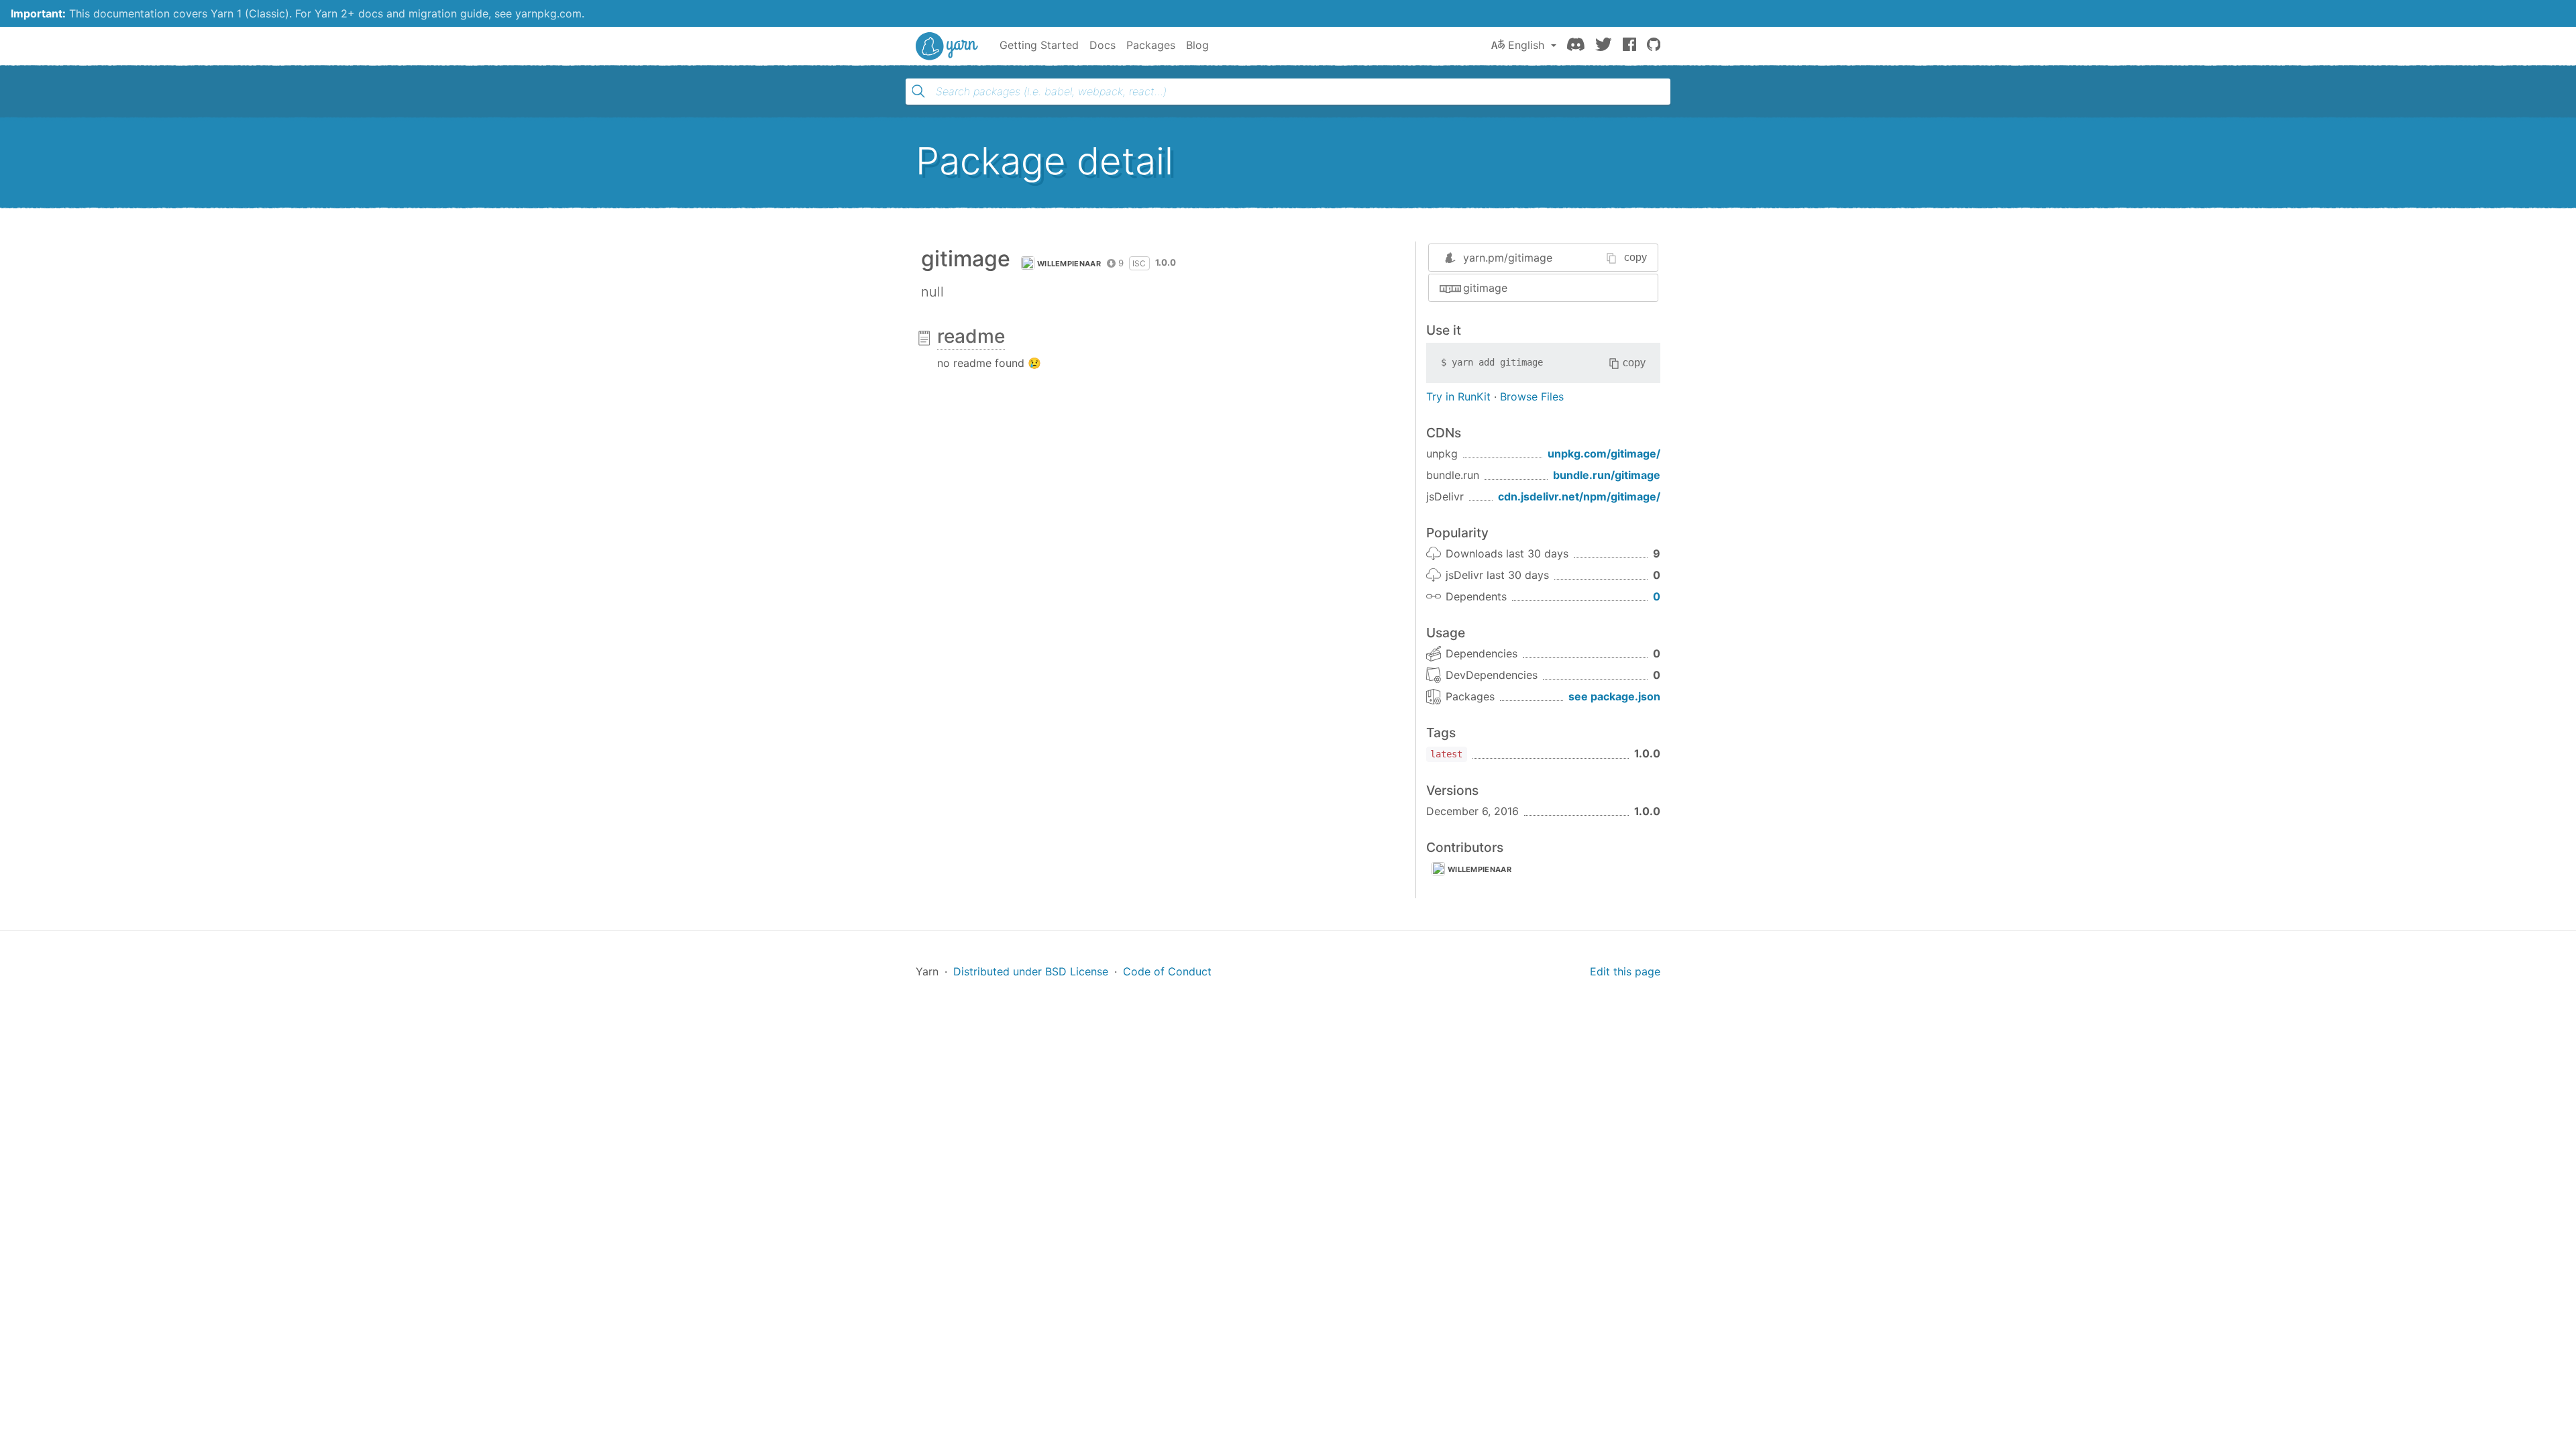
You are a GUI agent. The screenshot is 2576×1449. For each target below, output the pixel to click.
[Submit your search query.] (918, 91)
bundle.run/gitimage (1607, 475)
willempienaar (1069, 264)
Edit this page (1625, 971)
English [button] (1526, 45)
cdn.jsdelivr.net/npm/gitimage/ (1579, 496)
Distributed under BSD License (1031, 971)
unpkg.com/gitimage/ (1604, 453)
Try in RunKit (1458, 396)
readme (971, 336)
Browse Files (1532, 396)
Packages (1151, 45)
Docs (1103, 45)
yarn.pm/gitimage (1508, 258)
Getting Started (1039, 45)
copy (1635, 257)
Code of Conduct (1167, 971)
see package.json (1614, 696)
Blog (1197, 45)
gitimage (1485, 288)
